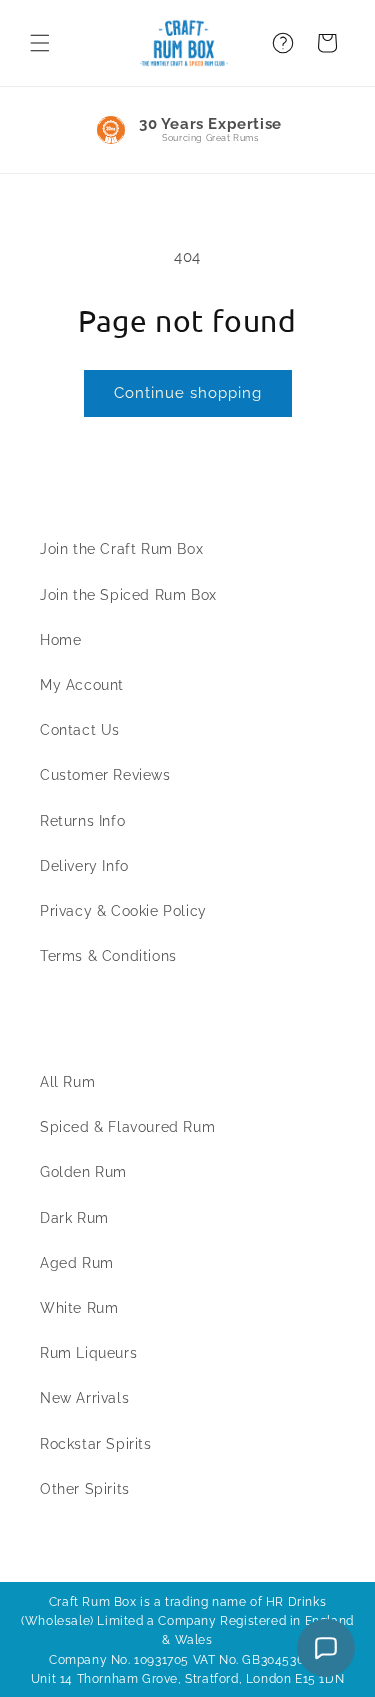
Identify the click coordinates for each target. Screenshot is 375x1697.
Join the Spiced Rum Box (128, 595)
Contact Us (80, 730)
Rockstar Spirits (96, 1444)
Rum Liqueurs (88, 1353)
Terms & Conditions (108, 956)
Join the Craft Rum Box (121, 549)
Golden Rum (83, 1172)
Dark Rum (74, 1218)
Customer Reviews (105, 775)
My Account (82, 685)
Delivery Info (84, 866)
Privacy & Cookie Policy (123, 911)
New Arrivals (84, 1398)
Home (60, 640)
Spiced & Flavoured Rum (127, 1127)
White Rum (79, 1308)
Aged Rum (77, 1263)
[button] (40, 43)
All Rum (67, 1082)
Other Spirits (85, 1489)
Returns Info (82, 821)
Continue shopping (188, 393)
